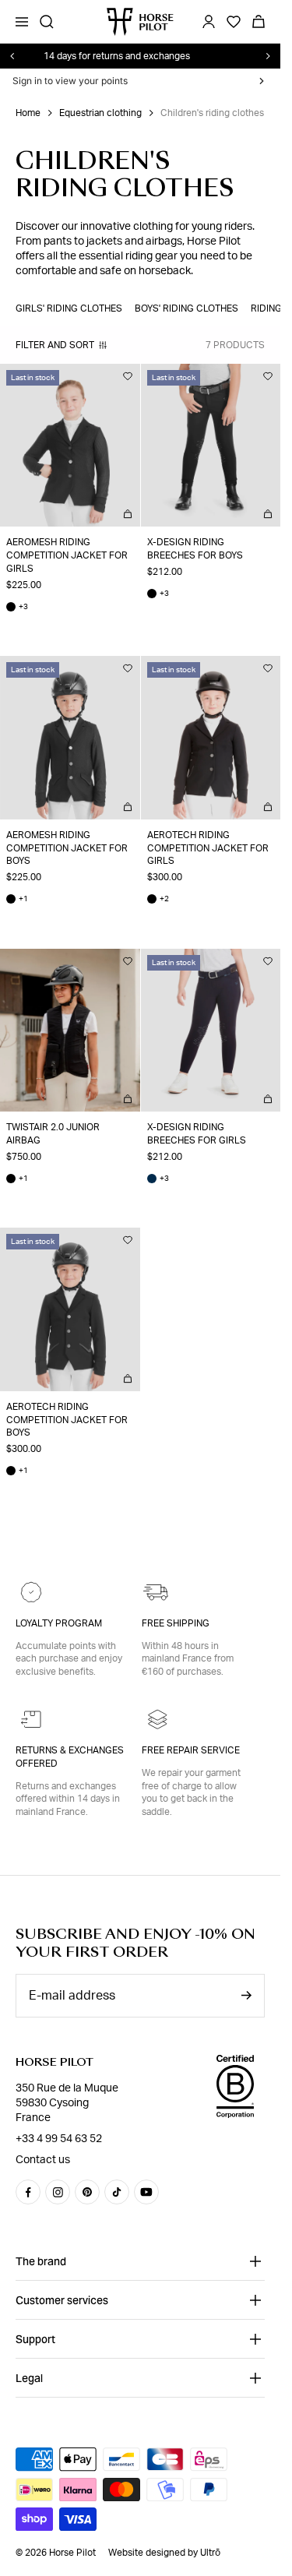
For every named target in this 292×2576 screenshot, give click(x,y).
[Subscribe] (246, 1995)
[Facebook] (28, 2192)
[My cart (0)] (259, 22)
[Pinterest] (87, 2192)
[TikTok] (117, 2192)
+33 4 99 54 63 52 (59, 2139)
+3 (17, 607)
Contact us (43, 2160)
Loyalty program (59, 1623)
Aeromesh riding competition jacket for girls (67, 555)
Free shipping (176, 1623)
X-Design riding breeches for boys (195, 549)
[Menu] (22, 22)
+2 (158, 899)
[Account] (209, 22)
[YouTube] (146, 2192)
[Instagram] (58, 2192)
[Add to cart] (128, 514)
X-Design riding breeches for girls (197, 1134)
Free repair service (191, 1750)
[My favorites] (128, 376)
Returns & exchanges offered (70, 1757)
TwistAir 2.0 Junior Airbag (53, 1134)
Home (28, 113)
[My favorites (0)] (234, 22)
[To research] (47, 22)
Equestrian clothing (100, 113)
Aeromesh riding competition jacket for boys (67, 848)
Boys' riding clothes (186, 308)
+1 (17, 899)
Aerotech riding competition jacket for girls (208, 848)
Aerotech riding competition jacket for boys (67, 1420)
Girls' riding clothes (69, 308)
